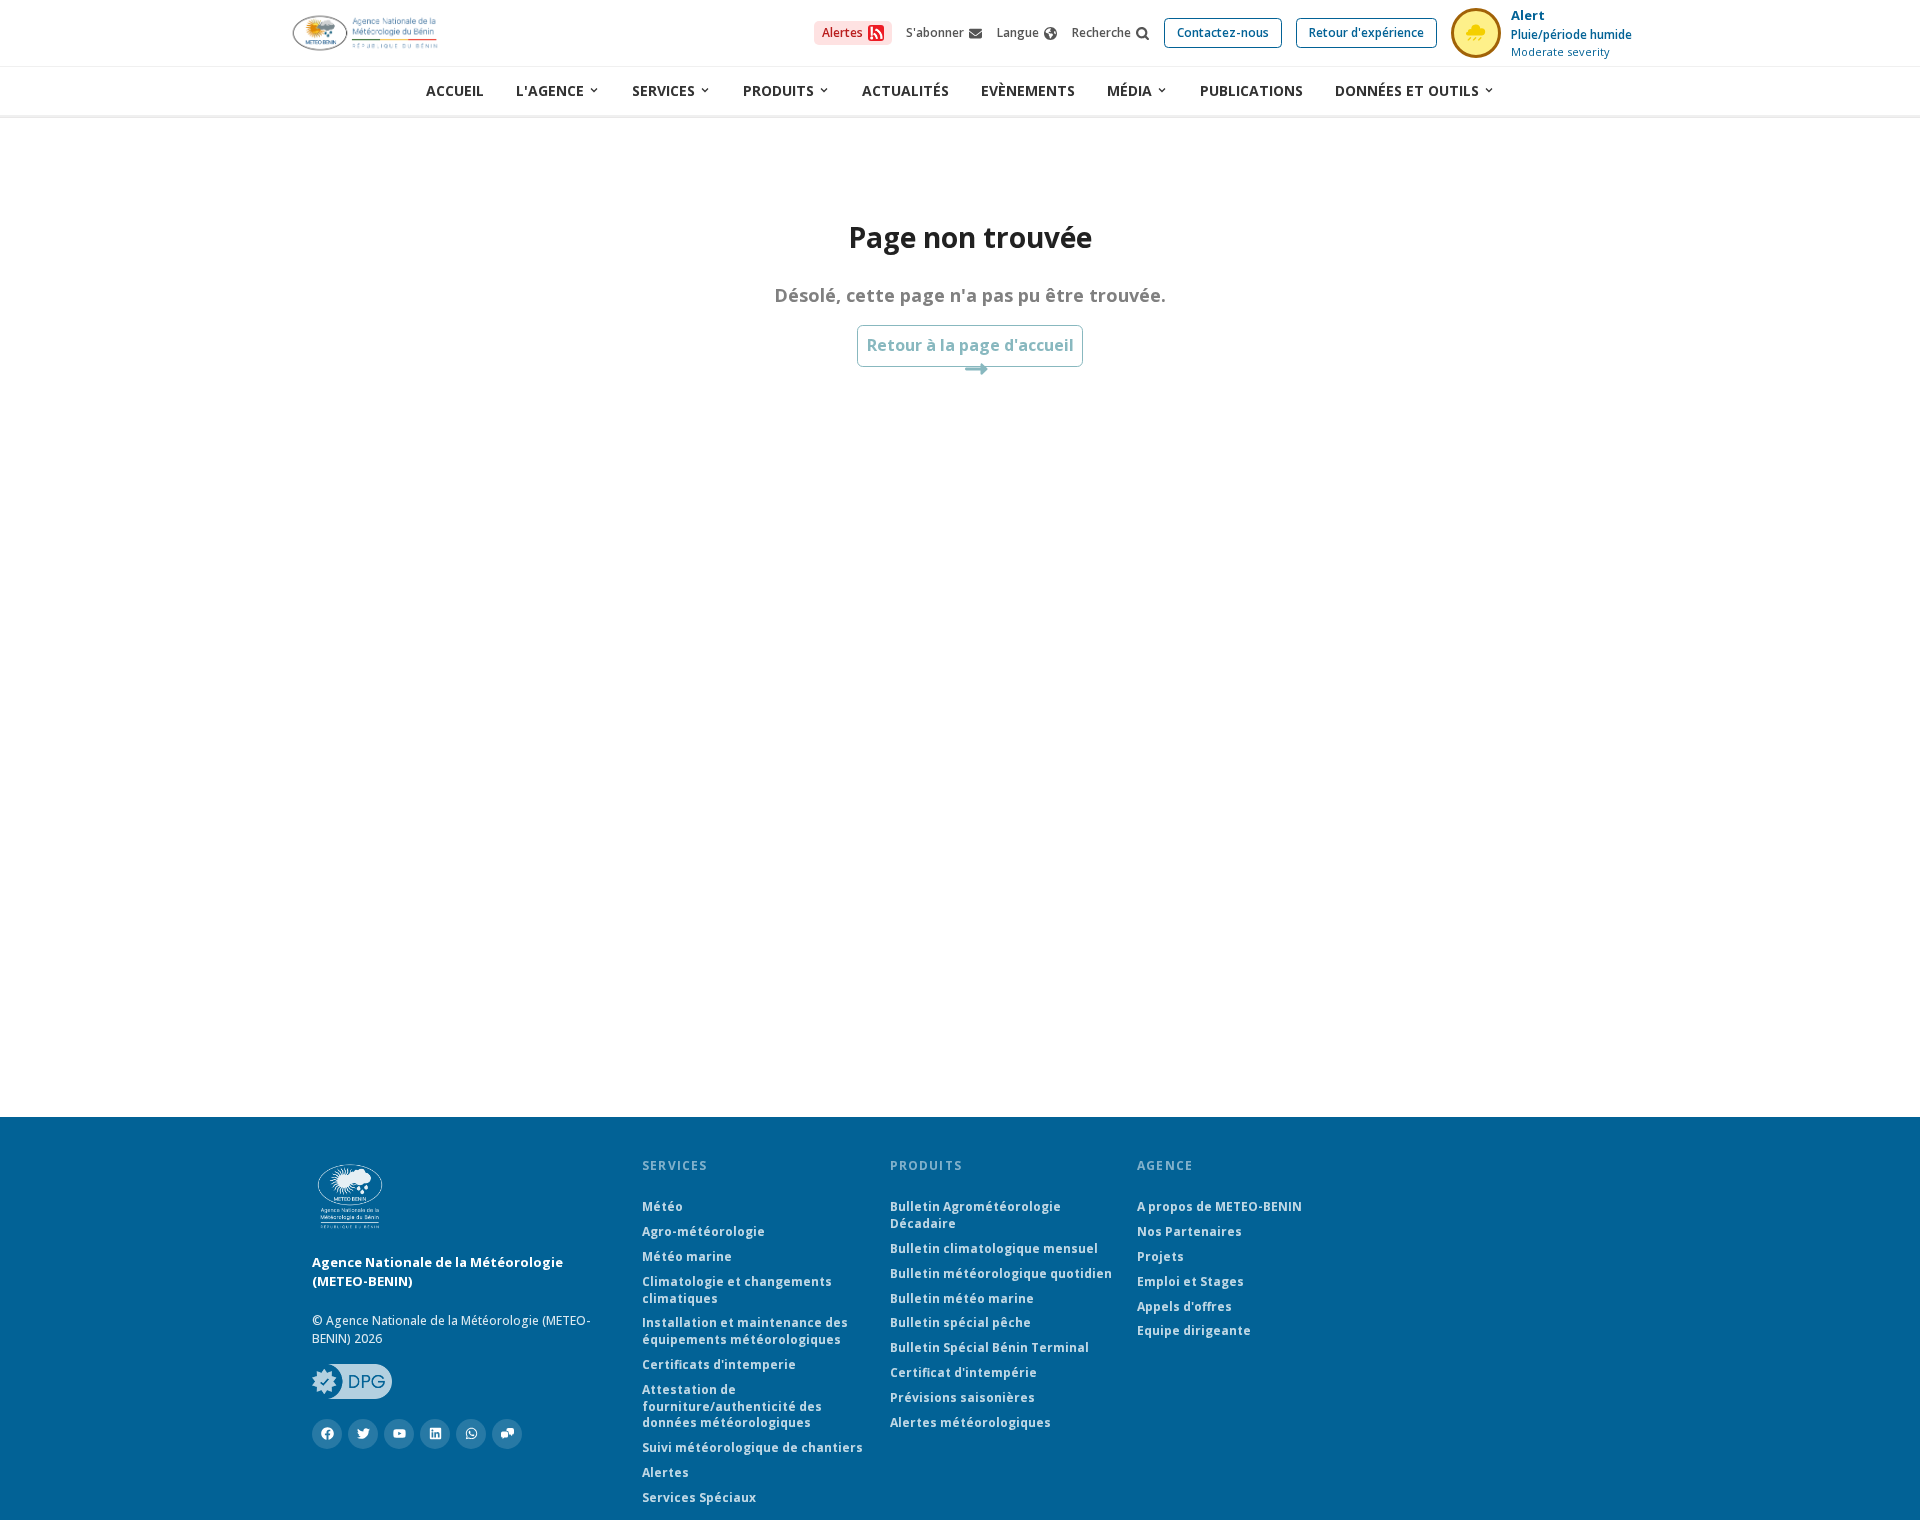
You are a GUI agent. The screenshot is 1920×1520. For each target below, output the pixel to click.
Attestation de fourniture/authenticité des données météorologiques (732, 1407)
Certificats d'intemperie (719, 1365)
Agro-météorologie (703, 1232)
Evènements (1028, 90)
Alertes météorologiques (970, 1423)
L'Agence (550, 90)
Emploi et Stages (1190, 1282)
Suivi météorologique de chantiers (752, 1448)
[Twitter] (363, 1434)
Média (1129, 90)
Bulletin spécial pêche (960, 1323)
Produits (778, 90)
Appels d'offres (1184, 1307)
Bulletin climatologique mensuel (994, 1249)
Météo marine (687, 1257)
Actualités (905, 90)
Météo (662, 1207)
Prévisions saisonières (962, 1398)
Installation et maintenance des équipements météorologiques (745, 1331)
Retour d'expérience (1366, 32)
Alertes (665, 1473)
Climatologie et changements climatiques (737, 1290)
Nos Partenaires (1189, 1232)
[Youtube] (399, 1434)
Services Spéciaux (699, 1498)
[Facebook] (327, 1434)
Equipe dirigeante (1194, 1331)
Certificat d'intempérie (963, 1373)
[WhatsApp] (471, 1434)
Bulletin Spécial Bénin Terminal (989, 1348)
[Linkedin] (435, 1434)
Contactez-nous (1223, 32)
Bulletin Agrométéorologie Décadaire (975, 1215)
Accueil (455, 90)
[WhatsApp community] (507, 1434)
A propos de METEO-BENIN (1219, 1207)
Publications (1251, 90)
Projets (1160, 1257)
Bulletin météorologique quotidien (1001, 1274)
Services (663, 90)
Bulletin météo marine (962, 1299)
